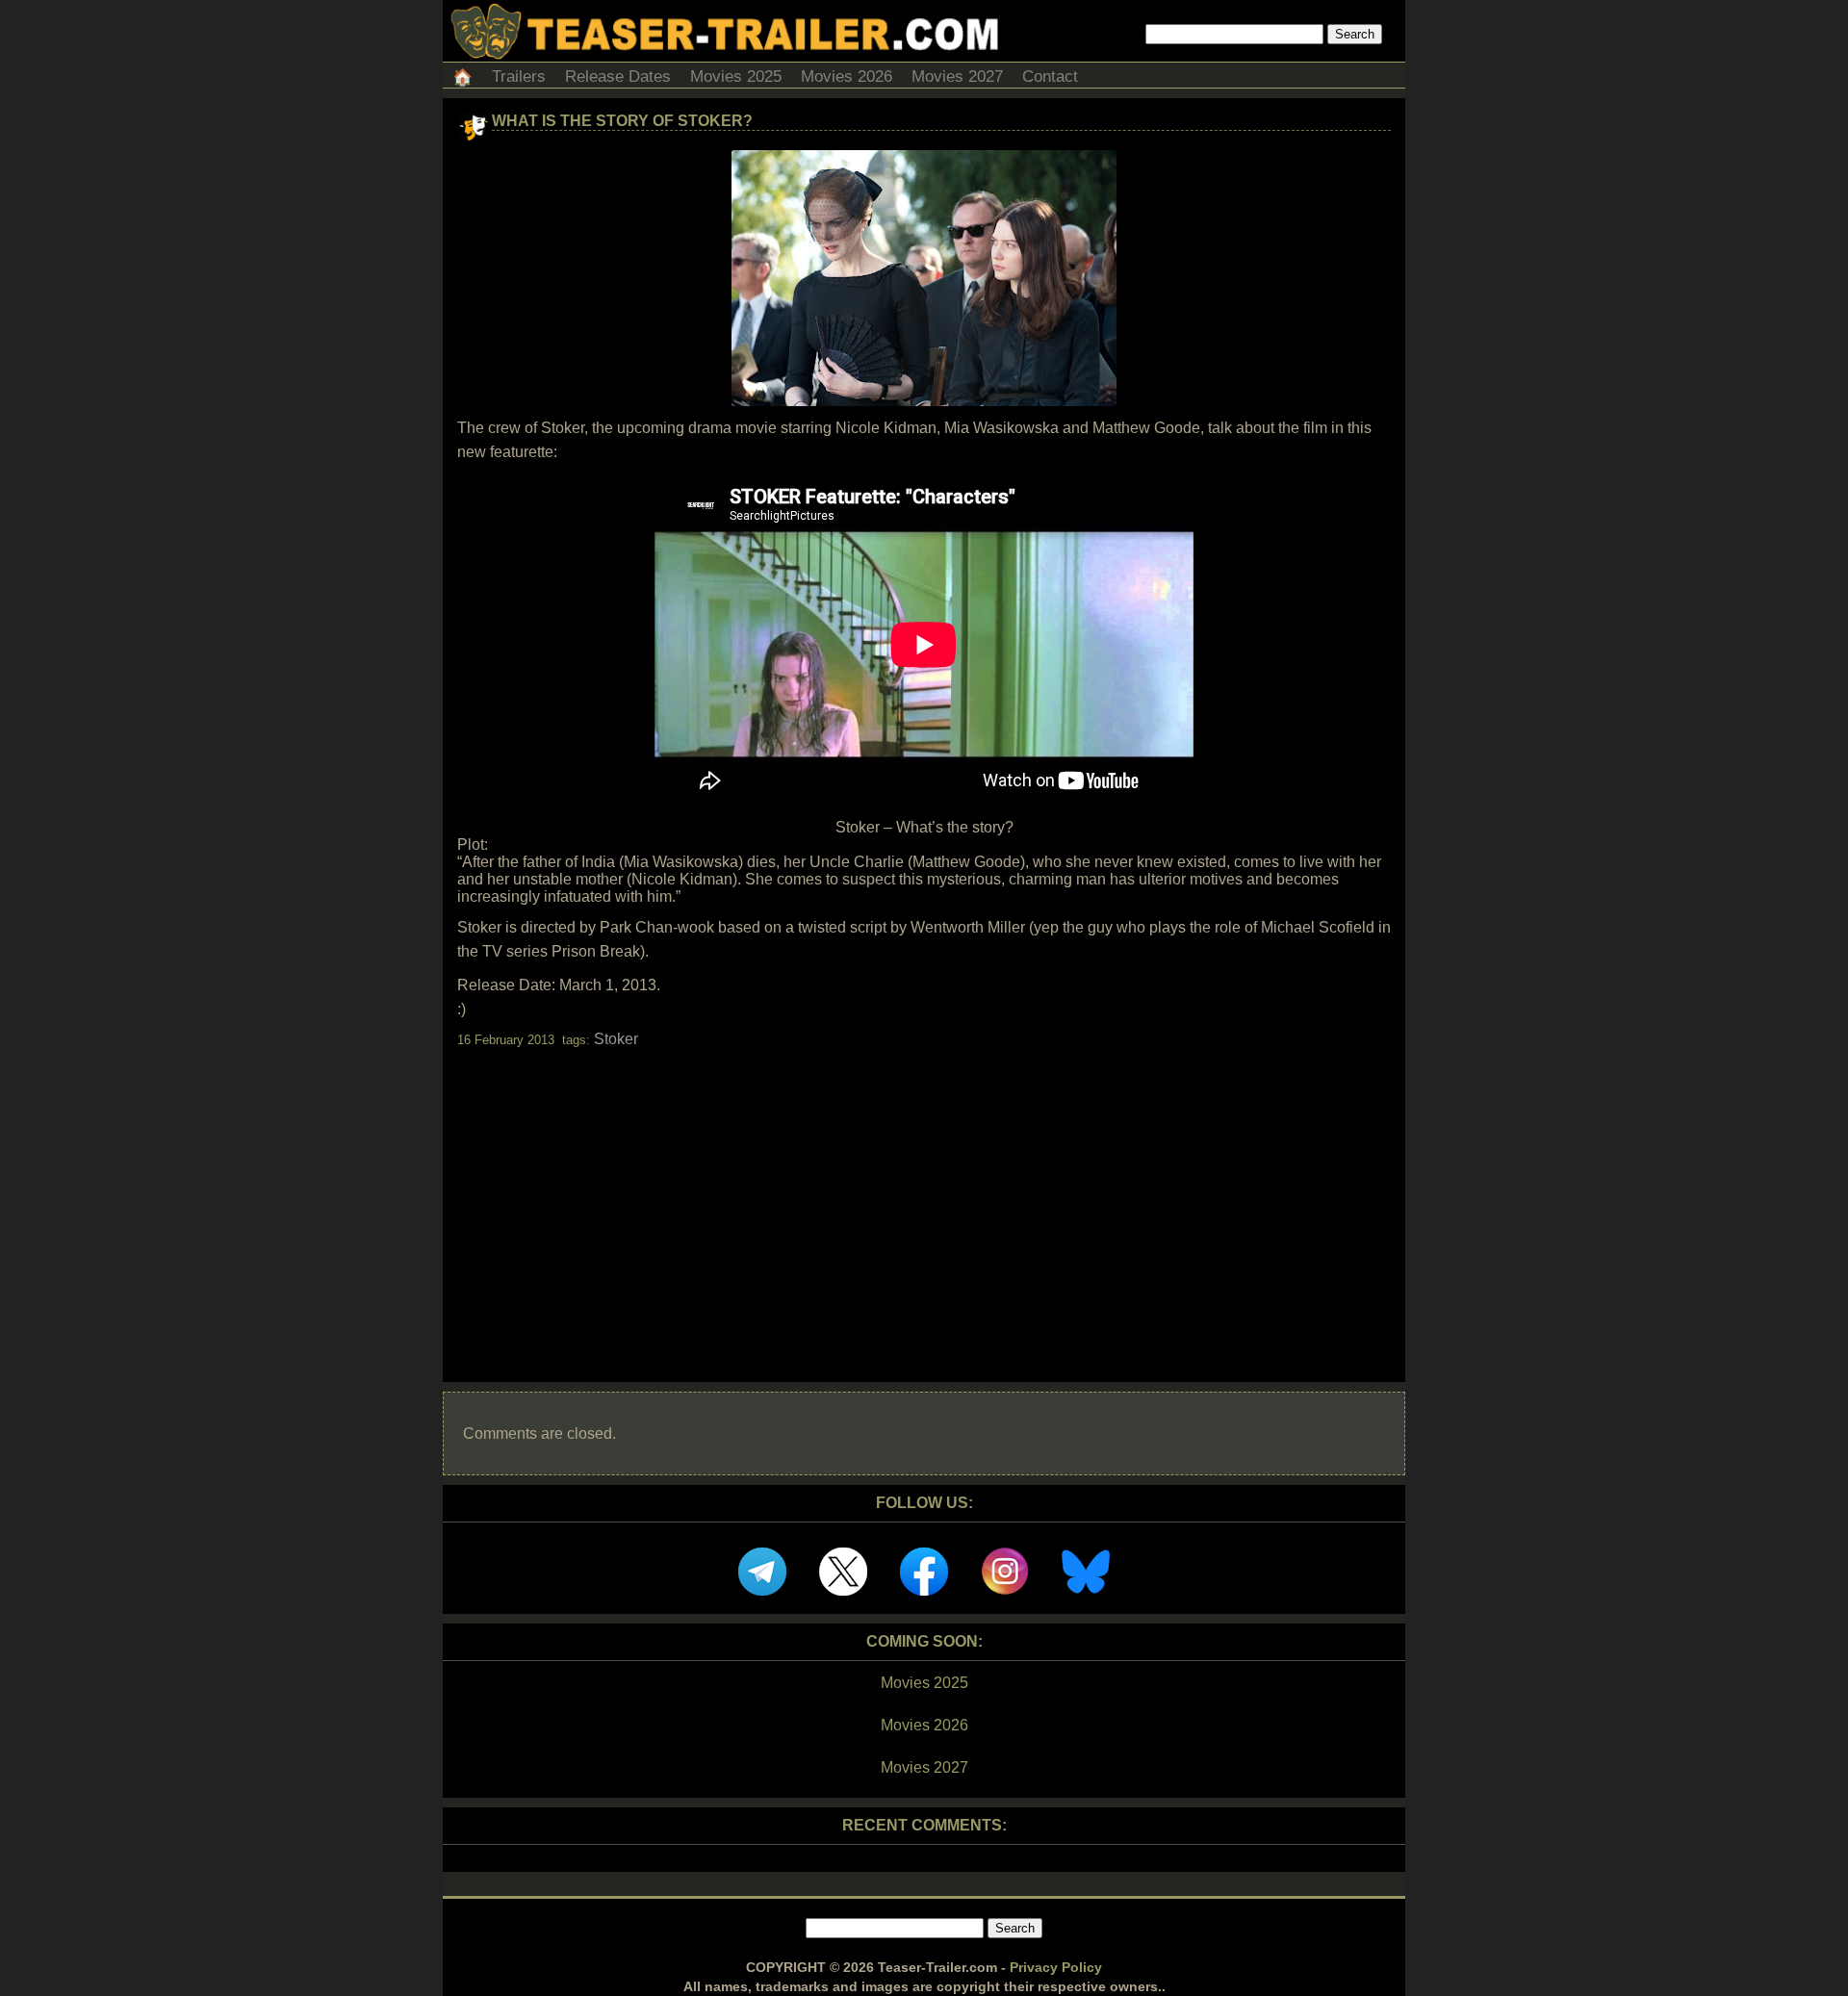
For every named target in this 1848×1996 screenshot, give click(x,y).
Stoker (616, 1039)
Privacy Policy (1056, 1967)
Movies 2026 (847, 77)
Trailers (519, 77)
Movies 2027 (957, 77)
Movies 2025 (736, 77)
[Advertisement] (924, 1198)
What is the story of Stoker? (622, 121)
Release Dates (618, 77)
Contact (1050, 77)
